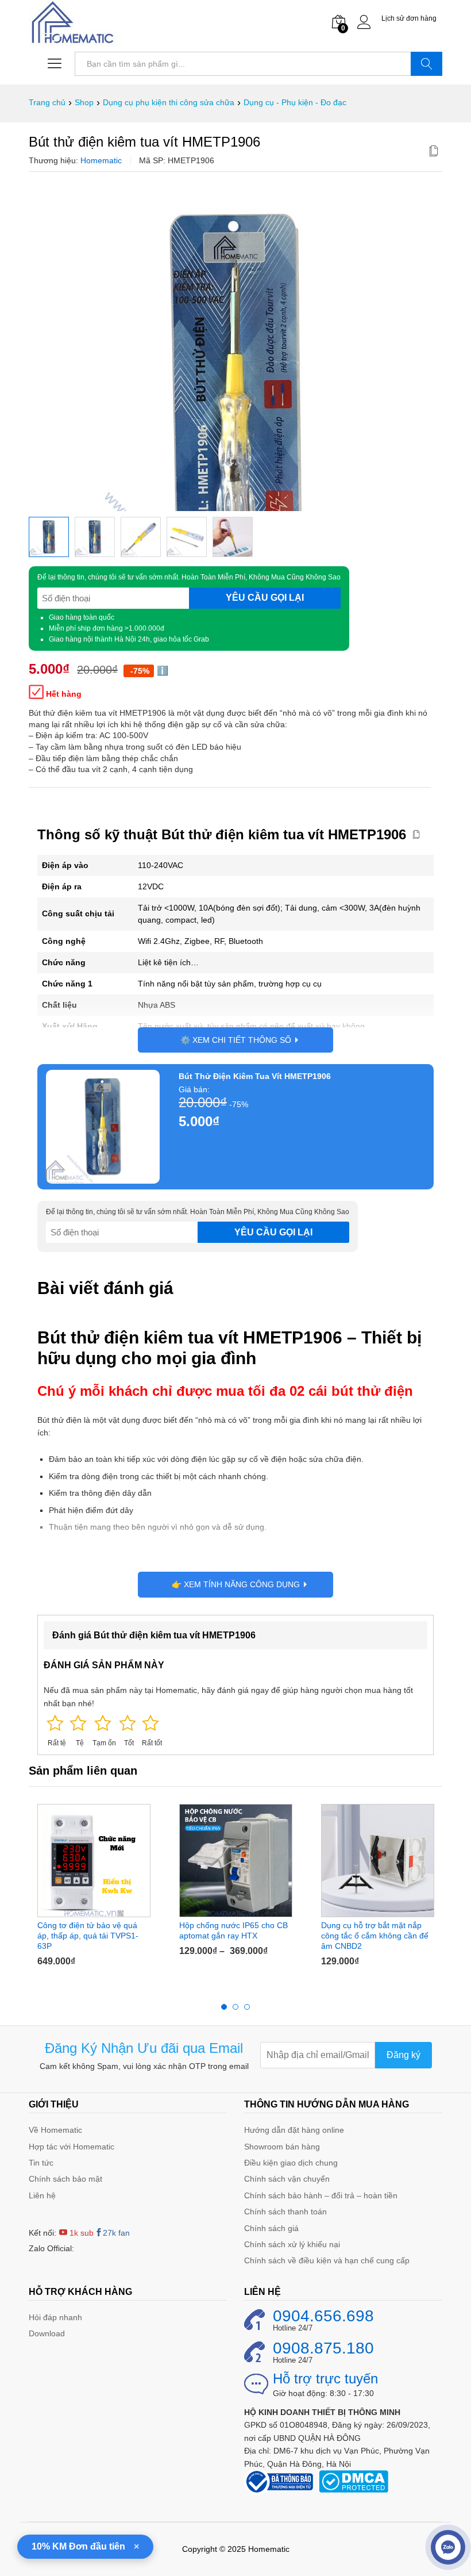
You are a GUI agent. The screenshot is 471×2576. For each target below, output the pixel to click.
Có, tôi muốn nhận (164, 1337)
